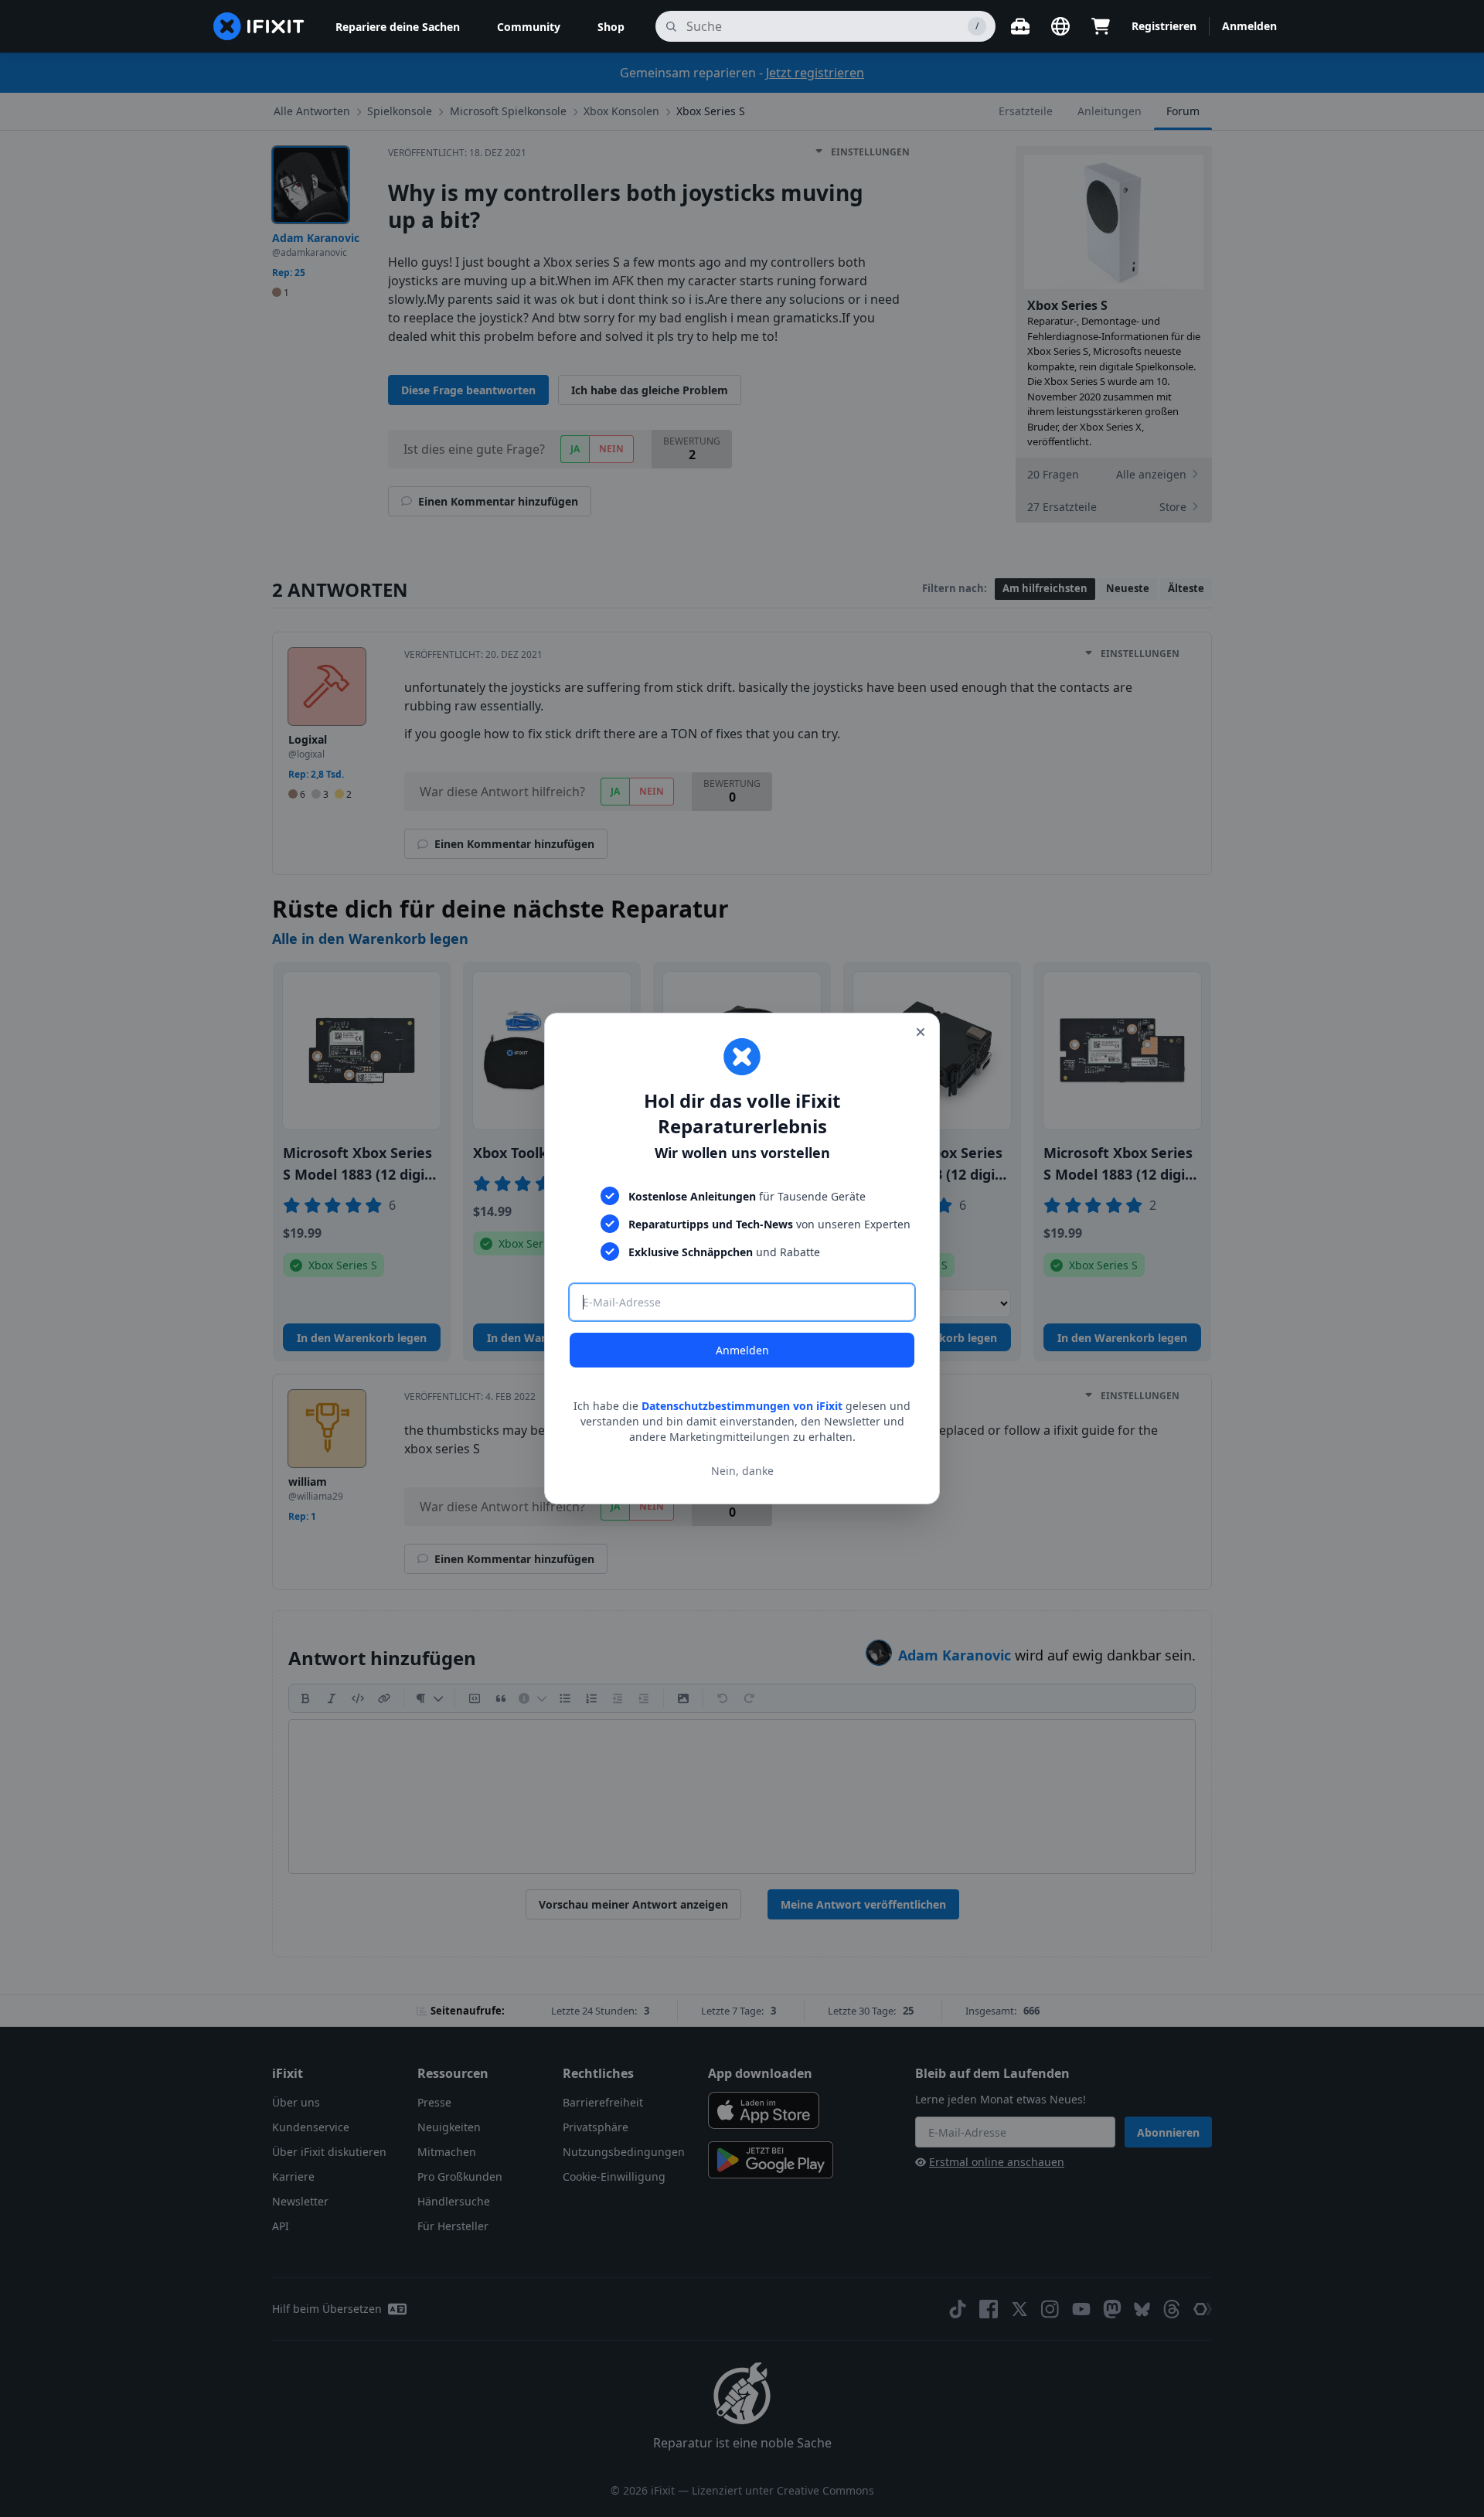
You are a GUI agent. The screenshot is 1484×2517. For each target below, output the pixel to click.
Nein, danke (742, 1471)
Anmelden (742, 1350)
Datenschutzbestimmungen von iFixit (742, 1406)
